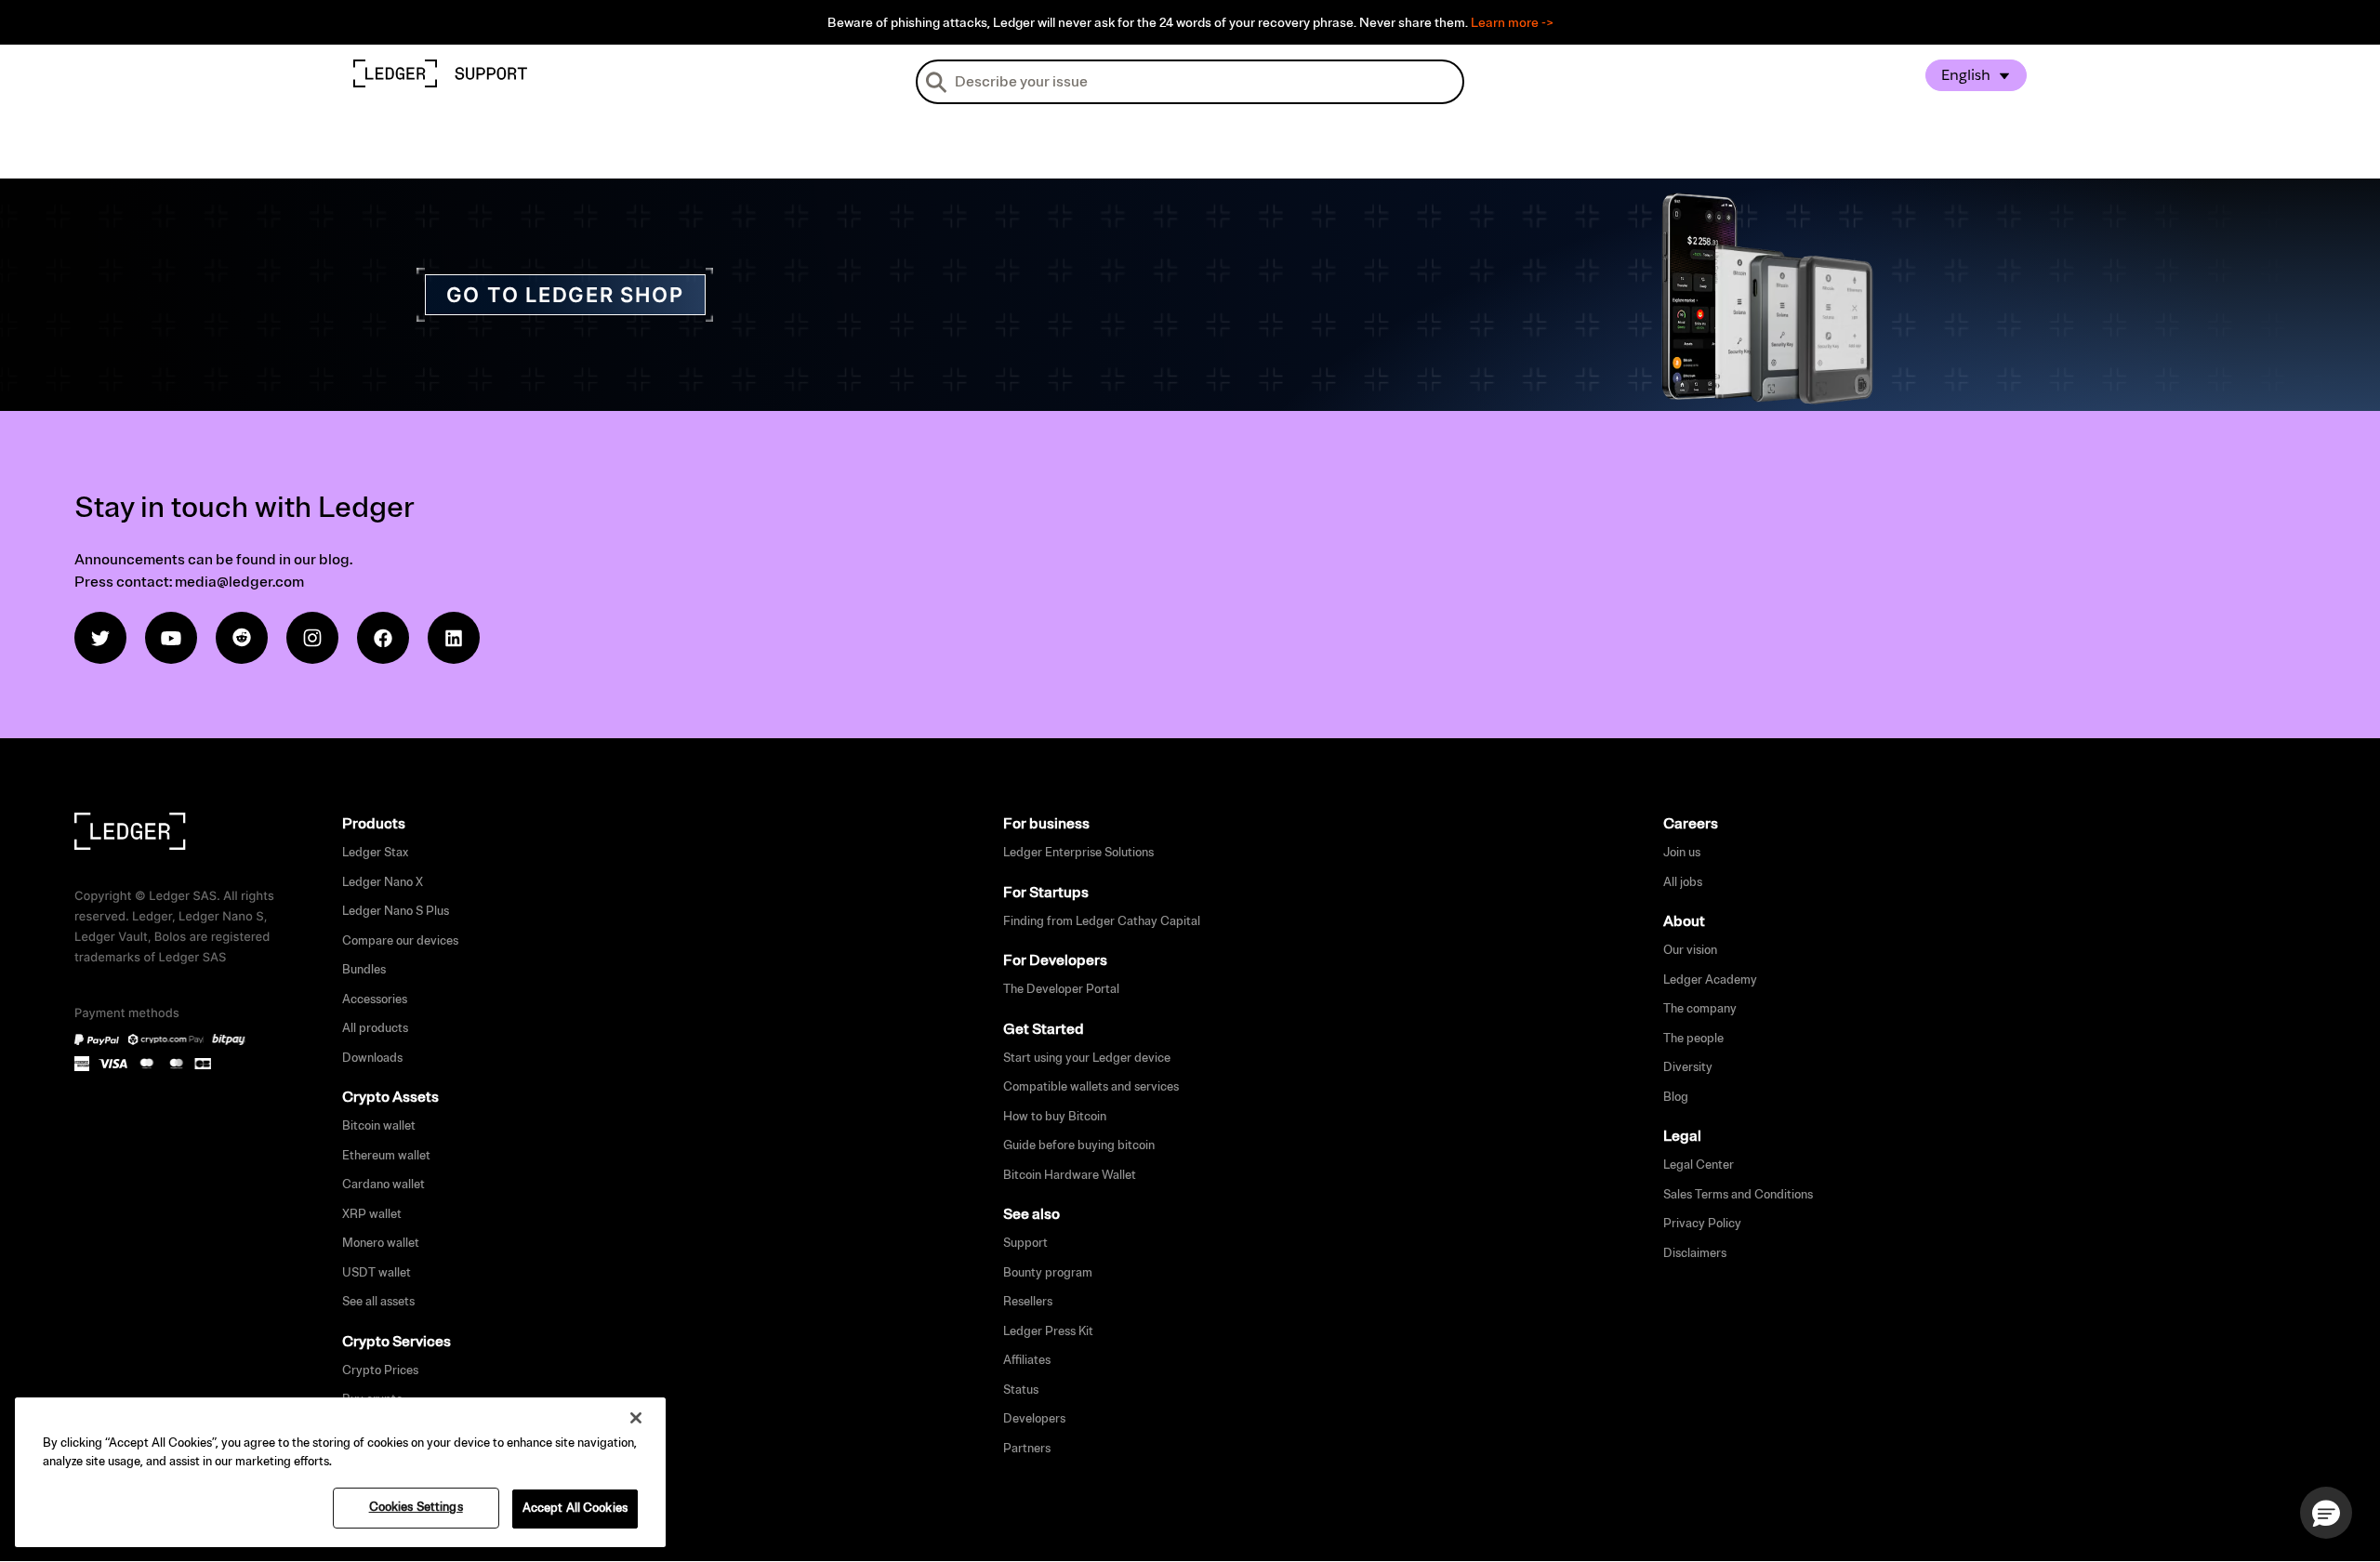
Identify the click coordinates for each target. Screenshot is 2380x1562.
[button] (2326, 1513)
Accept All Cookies (575, 1508)
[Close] (636, 1418)
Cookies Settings (416, 1507)
